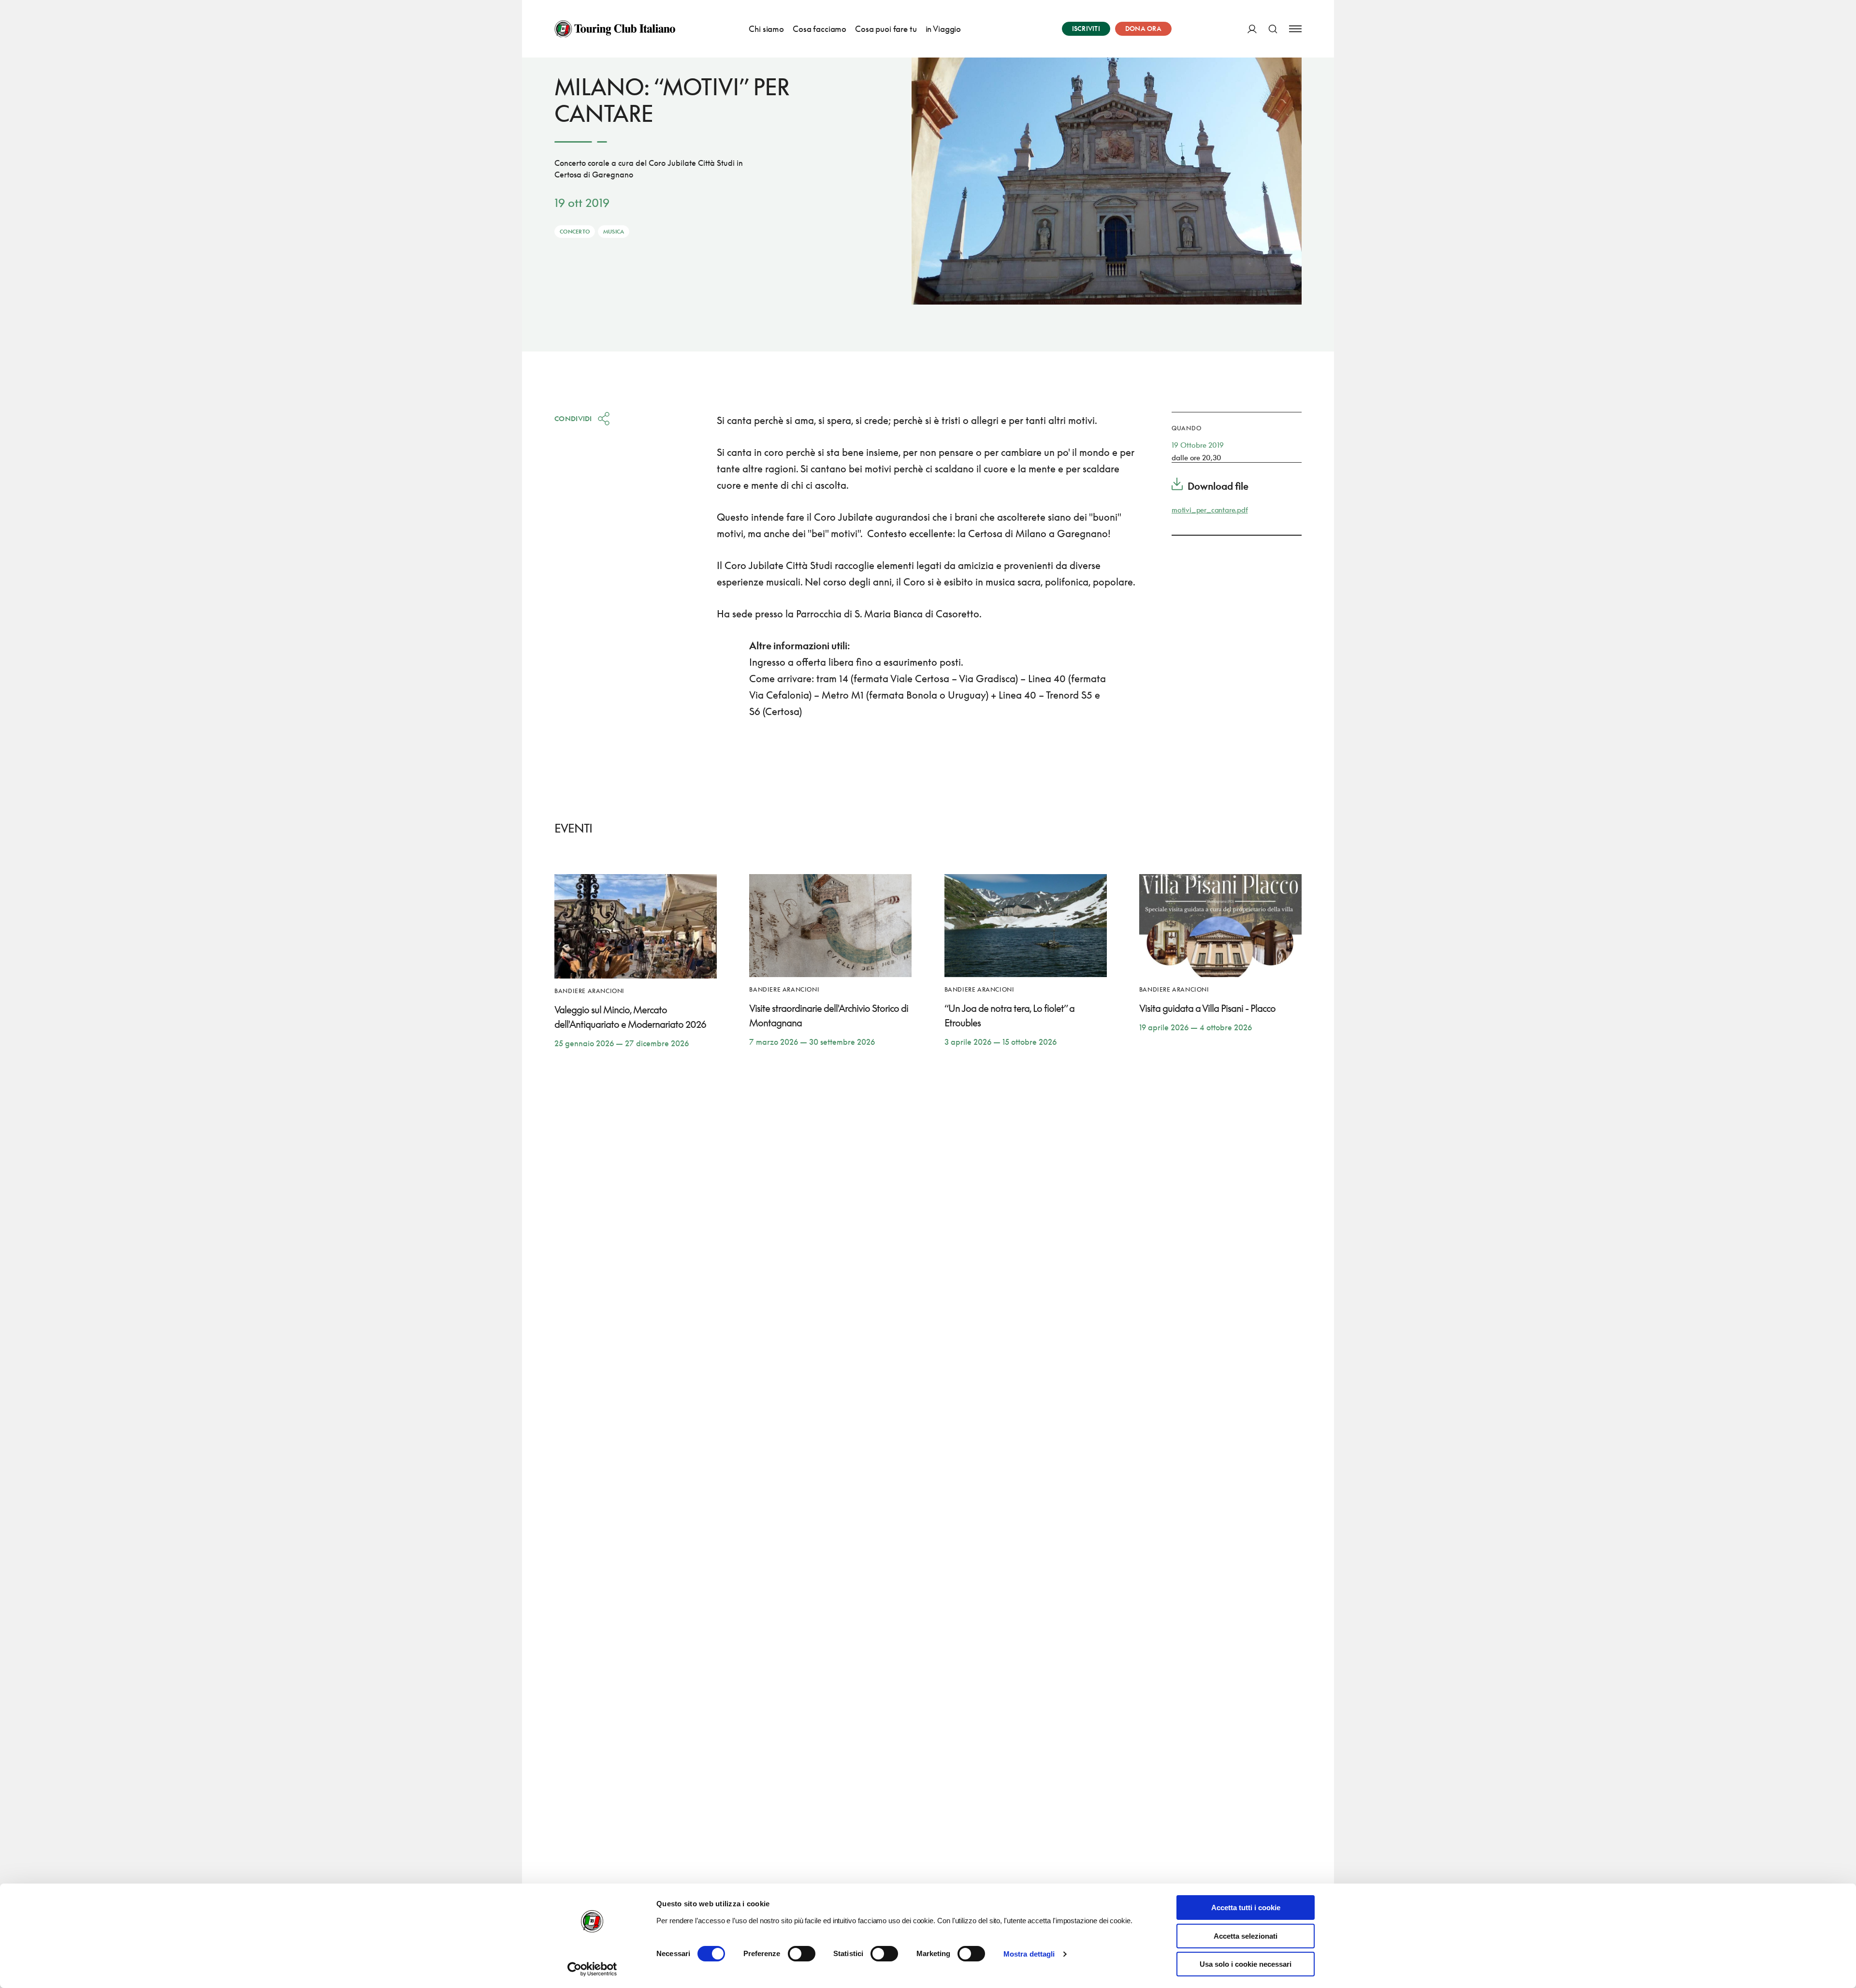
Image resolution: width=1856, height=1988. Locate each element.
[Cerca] (1273, 29)
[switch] (802, 1954)
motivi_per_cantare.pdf (1210, 510)
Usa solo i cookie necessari (1246, 1964)
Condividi (573, 418)
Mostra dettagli (1029, 1954)
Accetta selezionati (1246, 1936)
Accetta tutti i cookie (1246, 1908)
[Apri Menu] (1295, 29)
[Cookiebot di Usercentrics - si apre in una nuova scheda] (592, 1969)
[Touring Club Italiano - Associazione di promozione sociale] (615, 29)
